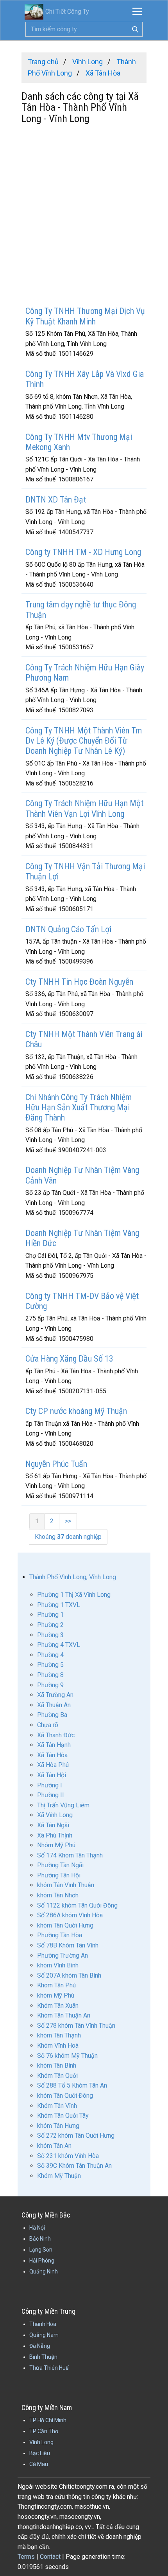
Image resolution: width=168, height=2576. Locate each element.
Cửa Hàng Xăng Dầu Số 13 (69, 1359)
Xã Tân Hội (52, 1775)
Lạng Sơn (41, 2250)
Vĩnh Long (41, 2442)
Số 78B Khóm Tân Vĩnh (68, 1945)
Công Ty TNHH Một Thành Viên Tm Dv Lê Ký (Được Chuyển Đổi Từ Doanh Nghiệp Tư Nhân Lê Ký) (84, 741)
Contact (50, 2557)
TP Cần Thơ (44, 2431)
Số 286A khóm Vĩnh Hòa (70, 1915)
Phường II (51, 1795)
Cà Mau (39, 2464)
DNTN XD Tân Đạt (56, 500)
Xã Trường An (55, 1695)
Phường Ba (52, 1715)
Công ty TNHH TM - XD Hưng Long (83, 552)
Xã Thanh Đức (56, 1735)
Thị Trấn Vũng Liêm (63, 1805)
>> (68, 1521)
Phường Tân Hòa (60, 1935)
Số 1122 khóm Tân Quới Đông (77, 1905)
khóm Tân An (54, 2146)
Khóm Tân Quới (57, 2076)
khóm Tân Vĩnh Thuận (66, 1885)
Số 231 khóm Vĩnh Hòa (68, 2156)
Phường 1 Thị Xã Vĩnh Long (74, 1595)
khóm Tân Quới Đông (65, 2096)
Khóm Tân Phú (56, 1985)
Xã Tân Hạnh (54, 1745)
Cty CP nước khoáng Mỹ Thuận (76, 1411)
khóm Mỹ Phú (56, 1995)
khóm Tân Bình (57, 2065)
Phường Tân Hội (59, 1875)
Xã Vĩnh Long (55, 1815)
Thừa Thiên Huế (49, 2368)
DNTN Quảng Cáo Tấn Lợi (68, 929)
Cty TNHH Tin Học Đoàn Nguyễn (79, 982)
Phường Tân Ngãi (60, 1865)
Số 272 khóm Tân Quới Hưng (76, 2136)
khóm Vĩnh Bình (58, 1965)
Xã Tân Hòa (52, 1755)
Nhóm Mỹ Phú (56, 1845)
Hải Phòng (42, 2261)
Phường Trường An (63, 1955)
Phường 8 (50, 1675)
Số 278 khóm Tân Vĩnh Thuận (76, 2026)
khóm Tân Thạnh (59, 2035)
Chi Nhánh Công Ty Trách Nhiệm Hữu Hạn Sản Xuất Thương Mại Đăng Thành (79, 1108)
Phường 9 (50, 1685)
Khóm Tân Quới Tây (63, 2116)
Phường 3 (50, 1635)
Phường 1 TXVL (59, 1605)
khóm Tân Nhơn (58, 1895)
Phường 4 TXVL (59, 1645)
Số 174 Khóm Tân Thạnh (70, 1855)
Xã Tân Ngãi (53, 1825)
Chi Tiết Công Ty (67, 12)
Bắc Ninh (40, 2239)
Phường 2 (50, 1625)
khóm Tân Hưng (58, 2126)
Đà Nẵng (40, 2346)
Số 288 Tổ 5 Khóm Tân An (72, 2085)
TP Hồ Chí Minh (48, 2420)
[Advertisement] (84, 216)
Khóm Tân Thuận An (64, 2015)
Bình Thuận (43, 2357)
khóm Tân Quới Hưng (65, 1925)
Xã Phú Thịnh (55, 1835)
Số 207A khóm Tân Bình (69, 1975)
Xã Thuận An (54, 1705)
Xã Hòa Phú (53, 1765)
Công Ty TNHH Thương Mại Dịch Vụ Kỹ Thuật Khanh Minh (85, 316)
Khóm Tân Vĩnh (57, 2106)
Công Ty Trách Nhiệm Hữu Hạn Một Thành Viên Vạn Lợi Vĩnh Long (84, 808)
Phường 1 (50, 1615)
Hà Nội (37, 2228)
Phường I (50, 1785)
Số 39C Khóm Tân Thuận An (74, 2166)
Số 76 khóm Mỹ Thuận (67, 2056)
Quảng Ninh (44, 2272)
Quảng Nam (44, 2335)
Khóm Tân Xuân (58, 2006)
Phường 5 (50, 1665)
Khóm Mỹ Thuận (59, 2176)
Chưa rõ (48, 1725)
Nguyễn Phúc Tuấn (56, 1464)
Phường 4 (50, 1655)
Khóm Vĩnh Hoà (58, 2045)
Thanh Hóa (43, 2324)
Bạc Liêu (40, 2453)
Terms (26, 2557)
